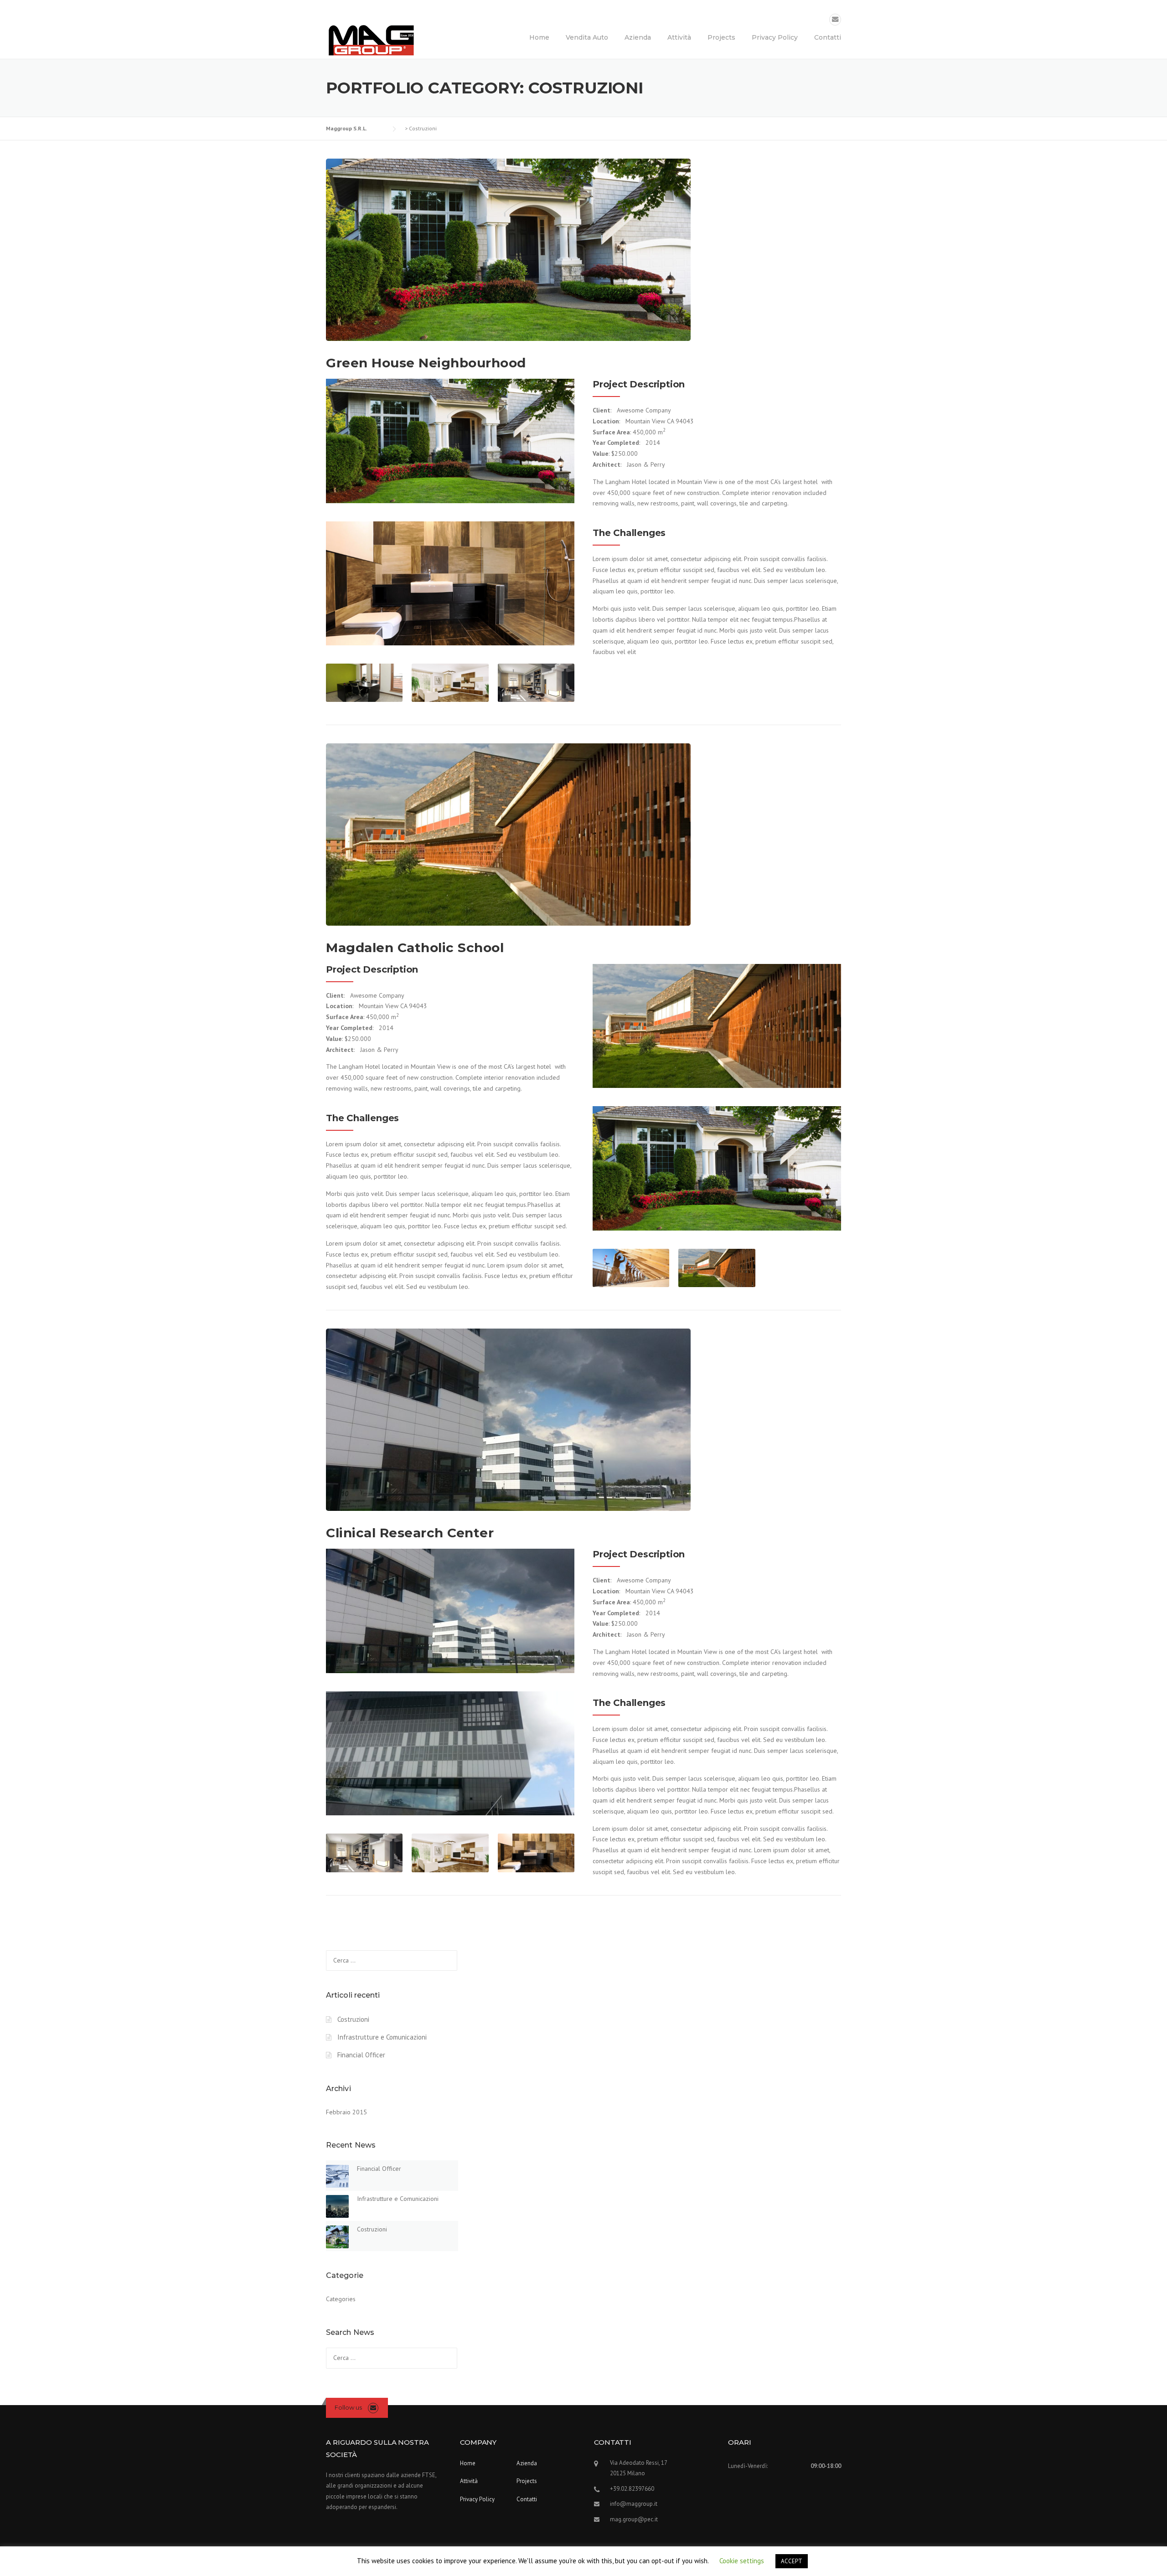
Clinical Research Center (410, 1533)
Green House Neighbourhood (426, 363)
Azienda (638, 37)
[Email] (835, 19)
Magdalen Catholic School (415, 948)
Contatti (828, 37)
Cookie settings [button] (742, 2561)
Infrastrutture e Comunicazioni (382, 2037)
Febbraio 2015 (346, 2112)
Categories (341, 2299)
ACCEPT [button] (792, 2561)
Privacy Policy (775, 37)
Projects (721, 37)
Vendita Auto (587, 37)
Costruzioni (353, 2019)
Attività (679, 37)
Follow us (348, 2407)
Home (539, 37)
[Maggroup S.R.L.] (372, 40)
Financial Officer (361, 2055)
